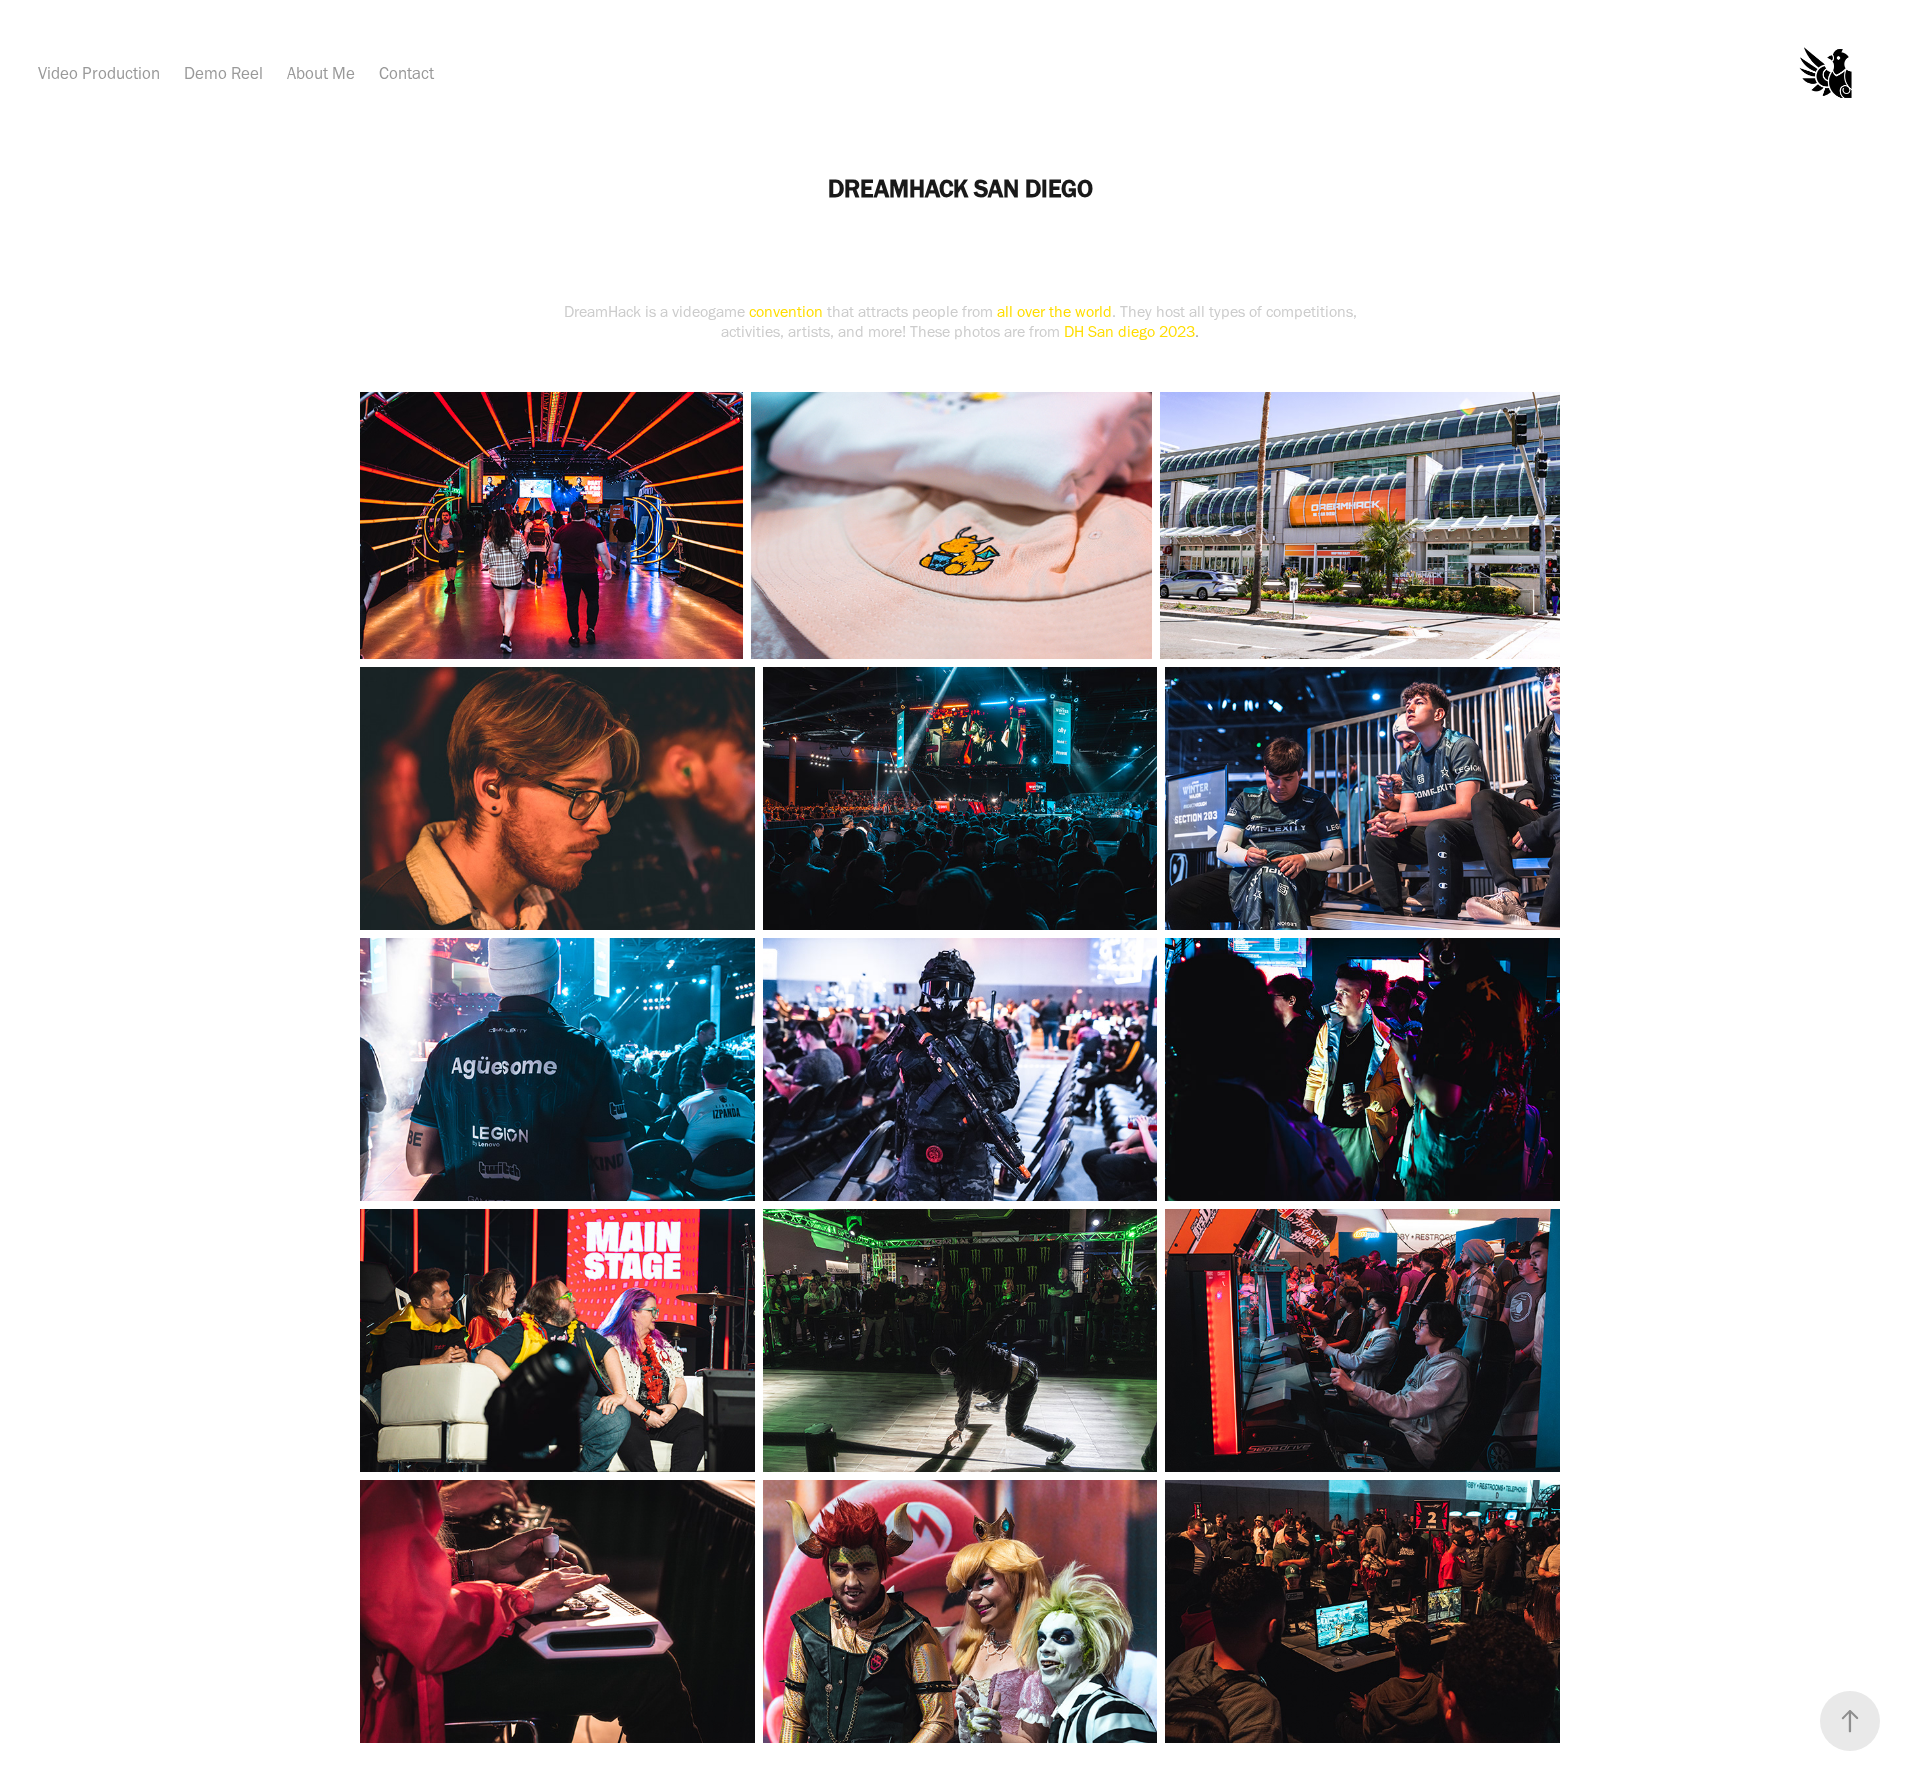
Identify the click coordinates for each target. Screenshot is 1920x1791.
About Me (321, 73)
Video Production (99, 73)
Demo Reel (223, 73)
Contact (406, 73)
